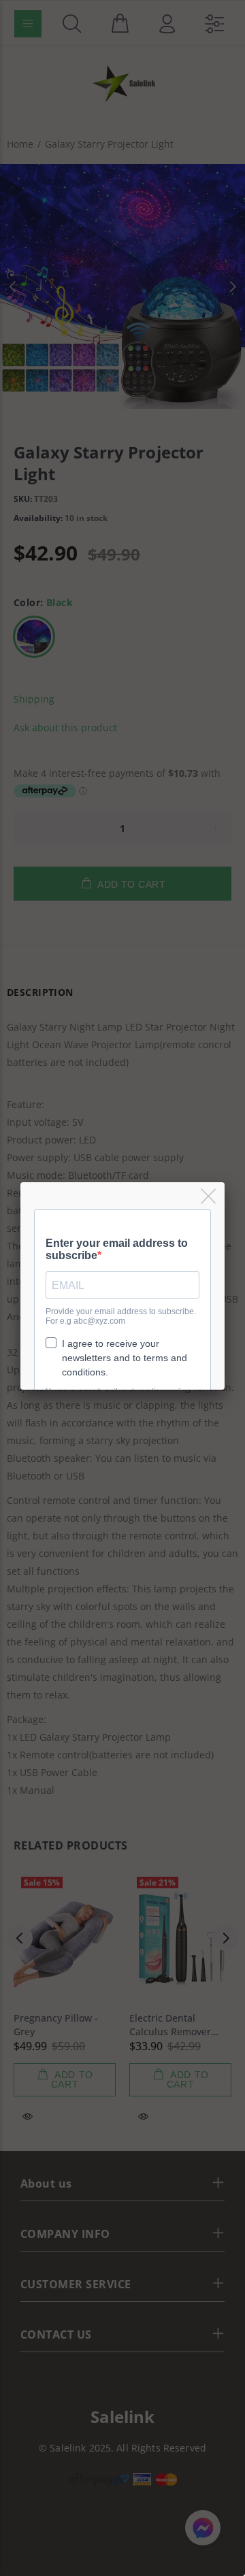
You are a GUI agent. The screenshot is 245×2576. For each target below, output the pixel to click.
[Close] (209, 1197)
